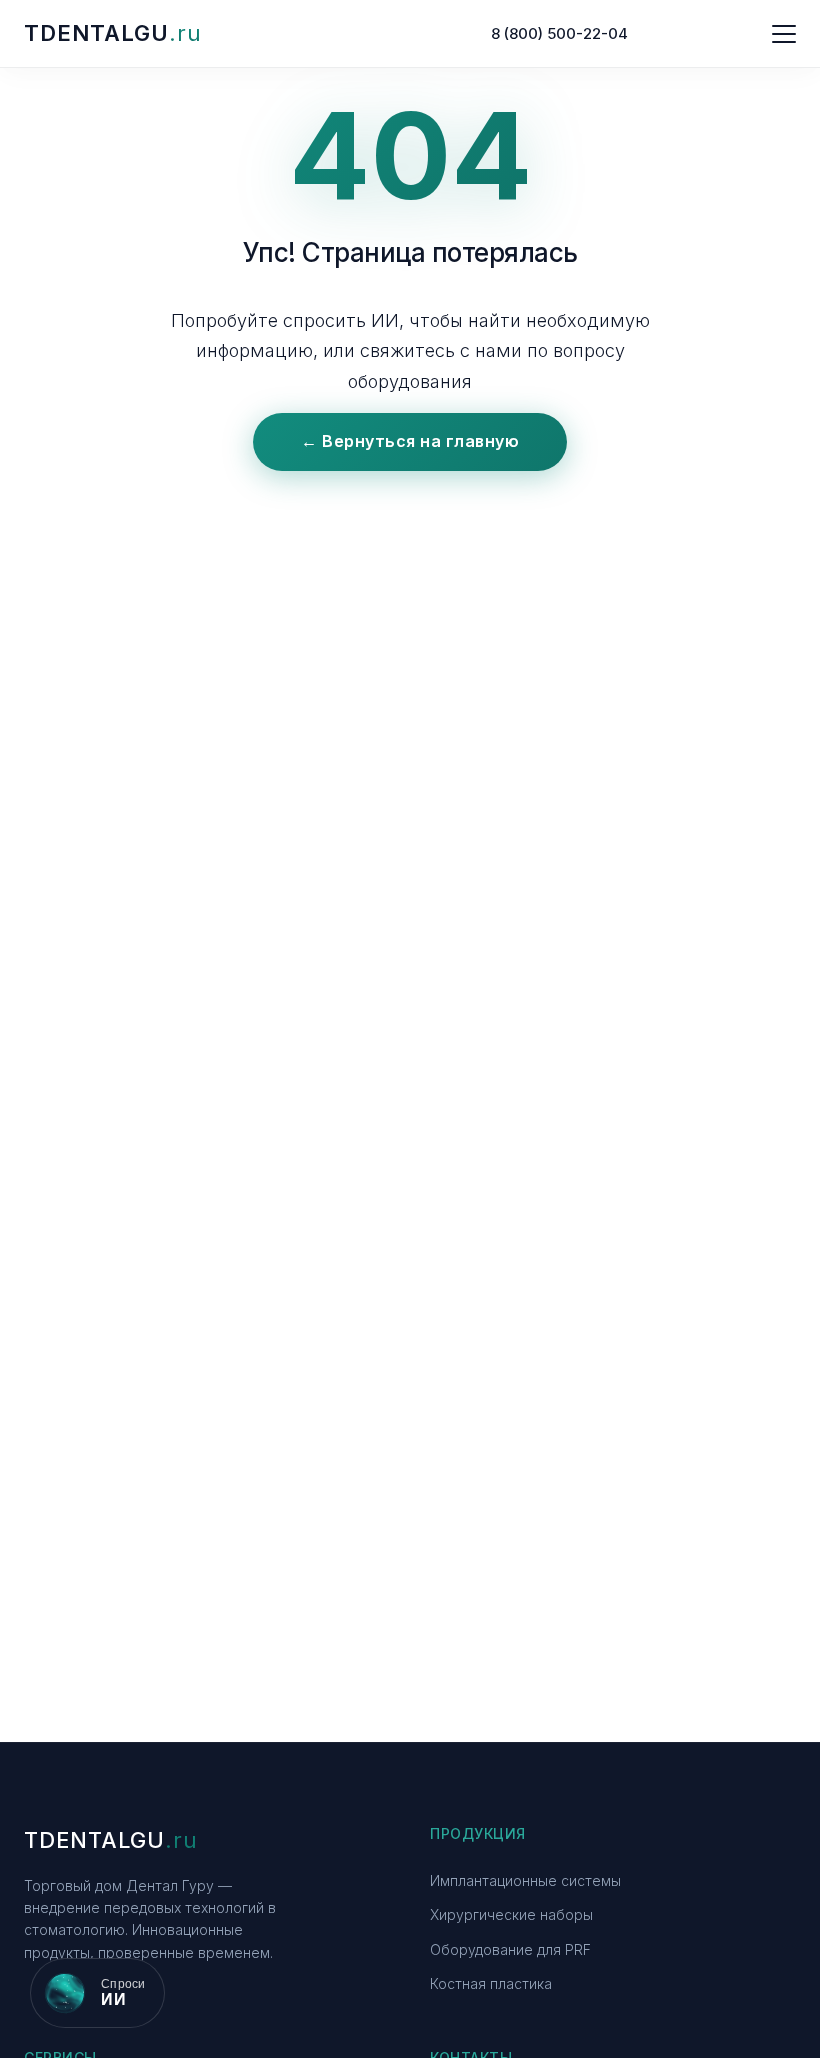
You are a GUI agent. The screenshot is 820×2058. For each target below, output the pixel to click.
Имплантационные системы (525, 1880)
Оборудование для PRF (510, 1949)
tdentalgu (113, 33)
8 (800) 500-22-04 (559, 33)
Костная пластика (491, 1983)
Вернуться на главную (410, 441)
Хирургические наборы (511, 1914)
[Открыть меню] (784, 34)
